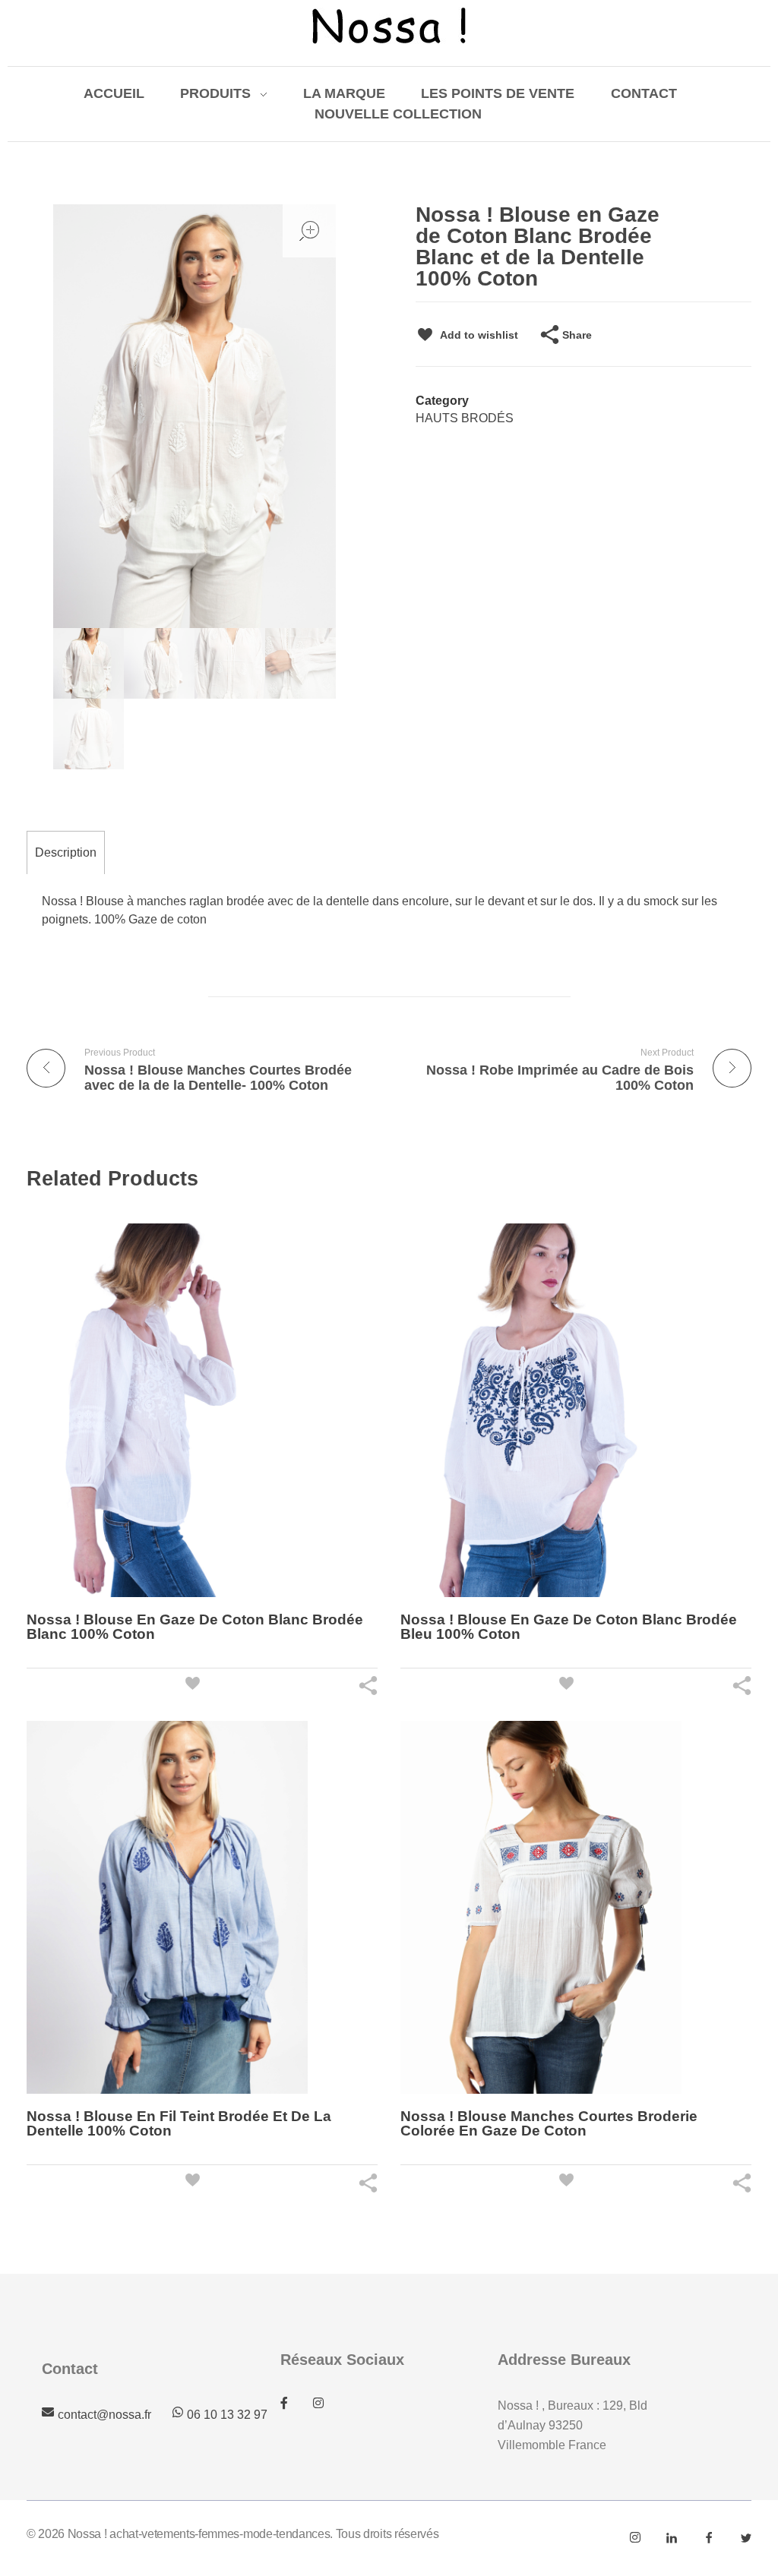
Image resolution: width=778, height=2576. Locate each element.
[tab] (66, 852)
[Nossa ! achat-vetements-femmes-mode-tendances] (389, 26)
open (309, 231)
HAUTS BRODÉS (465, 418)
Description (66, 852)
